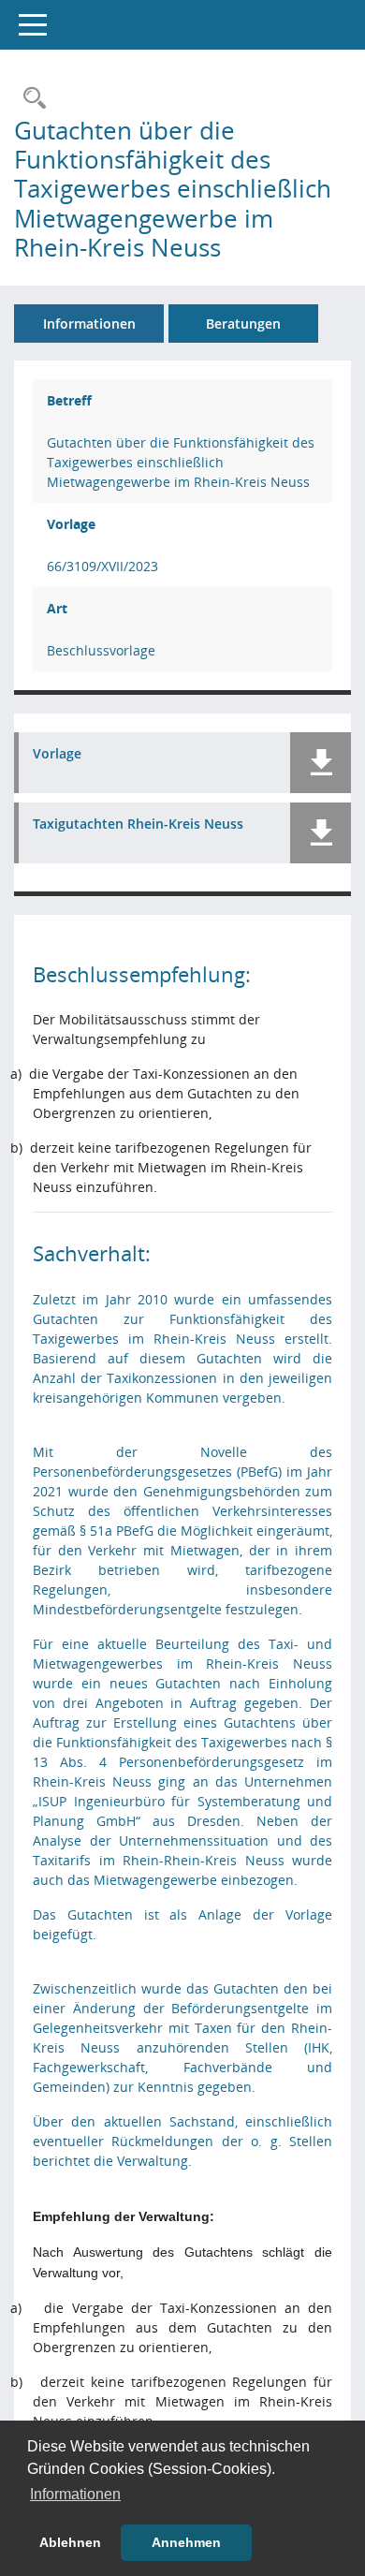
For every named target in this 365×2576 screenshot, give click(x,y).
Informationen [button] (75, 2494)
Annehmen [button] (186, 2542)
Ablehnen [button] (70, 2542)
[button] (321, 763)
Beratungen (243, 324)
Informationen (89, 324)
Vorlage (57, 754)
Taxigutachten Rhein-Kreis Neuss (138, 824)
